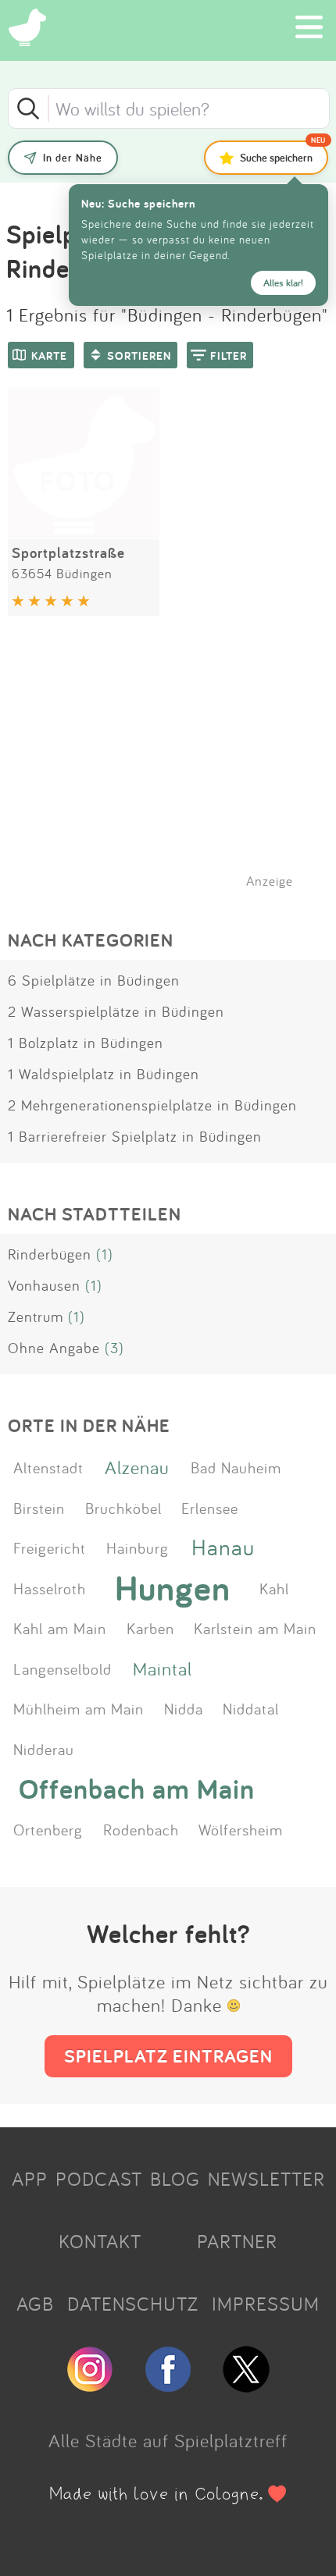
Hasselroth (50, 1588)
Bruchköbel (123, 1508)
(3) (114, 1348)
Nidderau (44, 1749)
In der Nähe (73, 158)
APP (30, 2179)
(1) (105, 1254)
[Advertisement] (176, 772)
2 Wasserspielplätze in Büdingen (116, 1011)
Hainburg (138, 1547)
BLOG (175, 2179)
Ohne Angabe (54, 1348)
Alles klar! (283, 283)
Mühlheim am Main (79, 1708)
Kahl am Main (60, 1628)
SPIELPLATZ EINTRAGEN (168, 2056)
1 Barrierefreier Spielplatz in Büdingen (135, 1136)
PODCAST (99, 2179)
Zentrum (36, 1316)
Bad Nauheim (236, 1467)
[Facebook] (168, 2386)
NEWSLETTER (266, 2179)
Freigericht (50, 1547)
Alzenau (137, 1467)
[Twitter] (246, 2386)
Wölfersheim (241, 1829)
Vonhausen (44, 1285)
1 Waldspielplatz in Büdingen (104, 1074)
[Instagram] (90, 2386)
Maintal (163, 1668)
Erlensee (210, 1508)
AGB (35, 2304)
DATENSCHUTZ (133, 2304)
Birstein (39, 1508)
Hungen (173, 1588)
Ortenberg (48, 1829)
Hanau (223, 1547)
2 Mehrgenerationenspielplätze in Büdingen (152, 1105)
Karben (150, 1628)
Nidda (184, 1708)
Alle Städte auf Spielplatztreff (168, 2440)
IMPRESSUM (266, 2304)
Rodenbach (141, 1829)
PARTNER (237, 2241)
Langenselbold (63, 1668)
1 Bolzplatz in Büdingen (86, 1043)
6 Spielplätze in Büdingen (94, 980)
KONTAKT (100, 2241)
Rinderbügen (50, 1254)
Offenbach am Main (137, 1788)
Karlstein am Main (255, 1628)
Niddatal (251, 1708)
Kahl (274, 1588)
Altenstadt (48, 1467)
